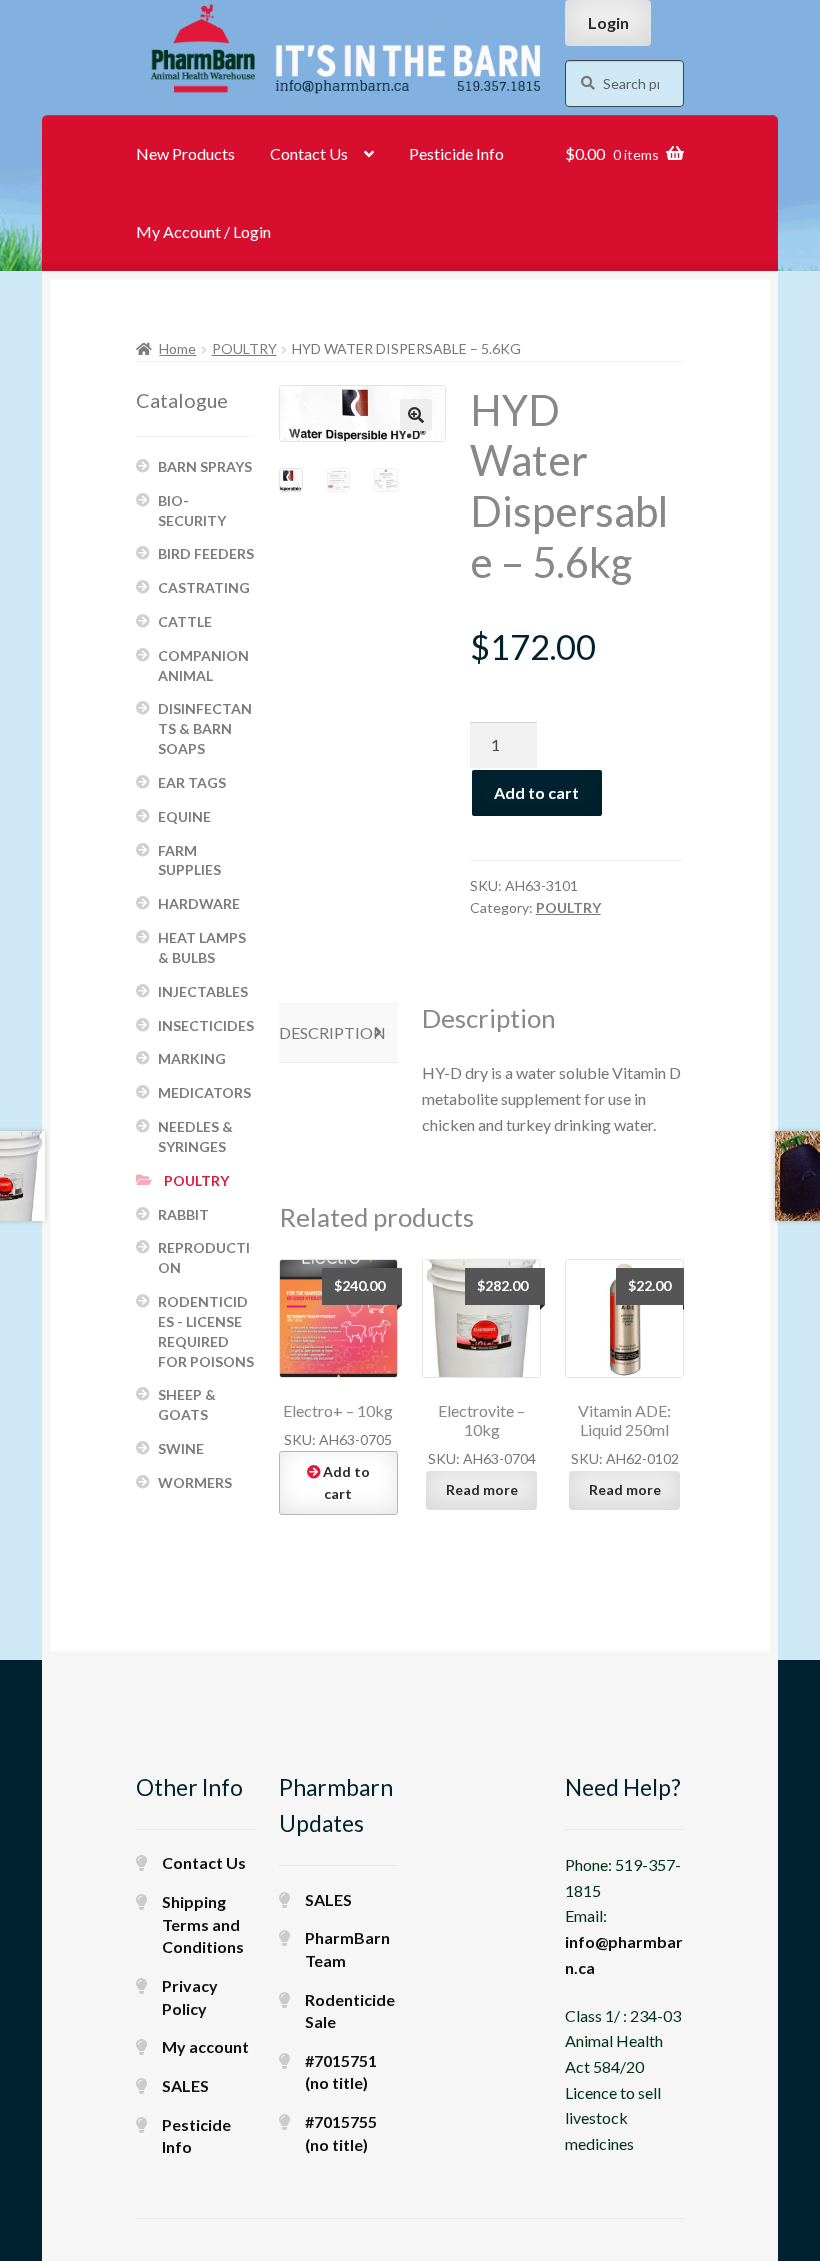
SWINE (181, 1448)
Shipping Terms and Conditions (203, 1924)
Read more (482, 1489)
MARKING (192, 1058)
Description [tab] (332, 1032)
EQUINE (184, 816)
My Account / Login (203, 231)
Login (608, 22)
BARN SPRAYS (205, 466)
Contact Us (309, 153)
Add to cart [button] (346, 1482)
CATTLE (185, 621)
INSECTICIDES (206, 1025)
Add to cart (536, 792)
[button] (416, 415)
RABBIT (183, 1214)
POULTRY (244, 348)
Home (177, 348)
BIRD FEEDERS (206, 553)
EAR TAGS (192, 782)
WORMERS (195, 1482)
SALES (185, 2085)
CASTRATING (204, 587)
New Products (185, 153)
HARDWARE (199, 903)
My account (205, 2046)
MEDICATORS (204, 1092)
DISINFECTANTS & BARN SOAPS (205, 728)
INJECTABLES (203, 991)
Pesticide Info (456, 153)
